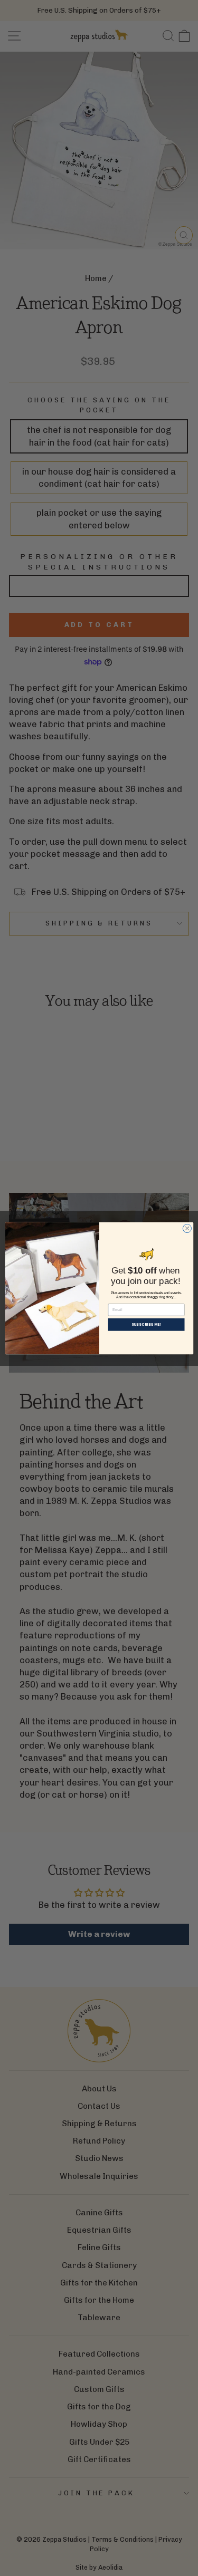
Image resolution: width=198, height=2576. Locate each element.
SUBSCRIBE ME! (146, 1324)
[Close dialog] (187, 1228)
